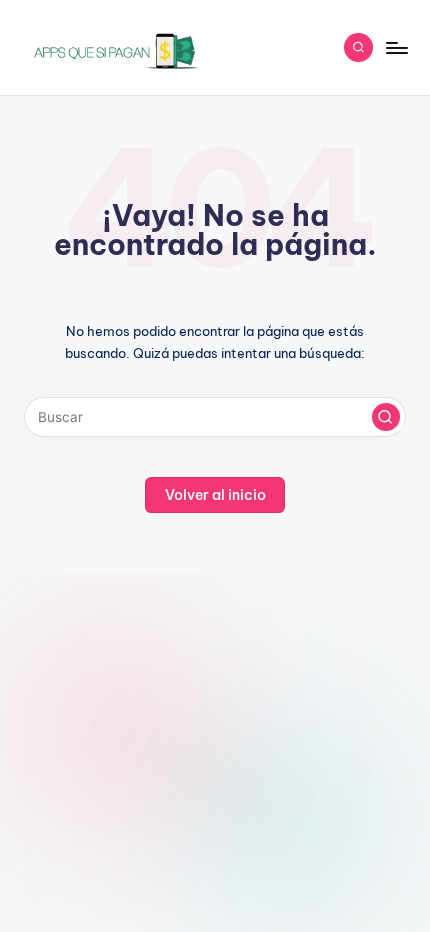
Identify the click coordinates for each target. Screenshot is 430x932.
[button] (386, 417)
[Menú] (396, 47)
